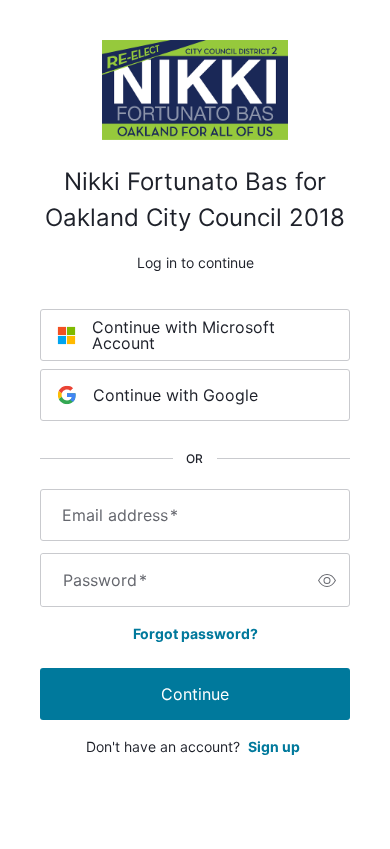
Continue (195, 694)
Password (105, 580)
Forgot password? (195, 633)
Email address (120, 515)
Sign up (274, 746)
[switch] (327, 580)
